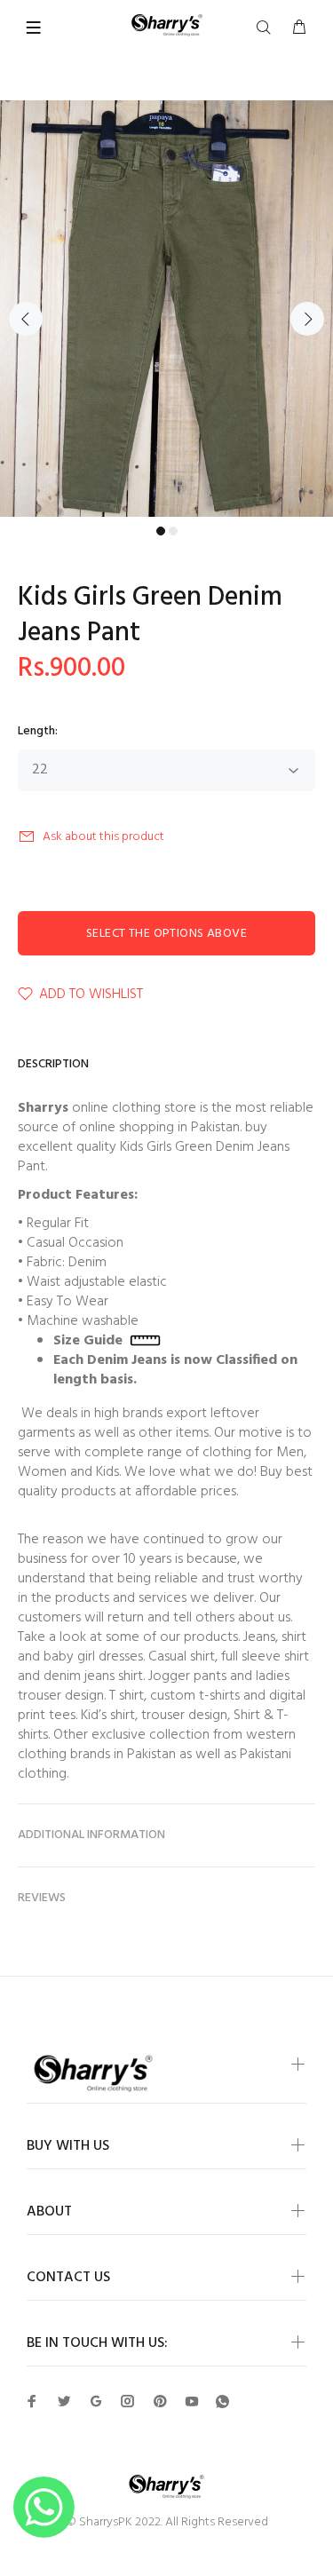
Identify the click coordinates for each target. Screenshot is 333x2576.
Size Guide (91, 1341)
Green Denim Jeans (232, 1147)
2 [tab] (173, 531)
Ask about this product (103, 837)
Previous (26, 319)
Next (307, 319)
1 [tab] (161, 531)
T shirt (127, 1696)
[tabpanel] (166, 309)
